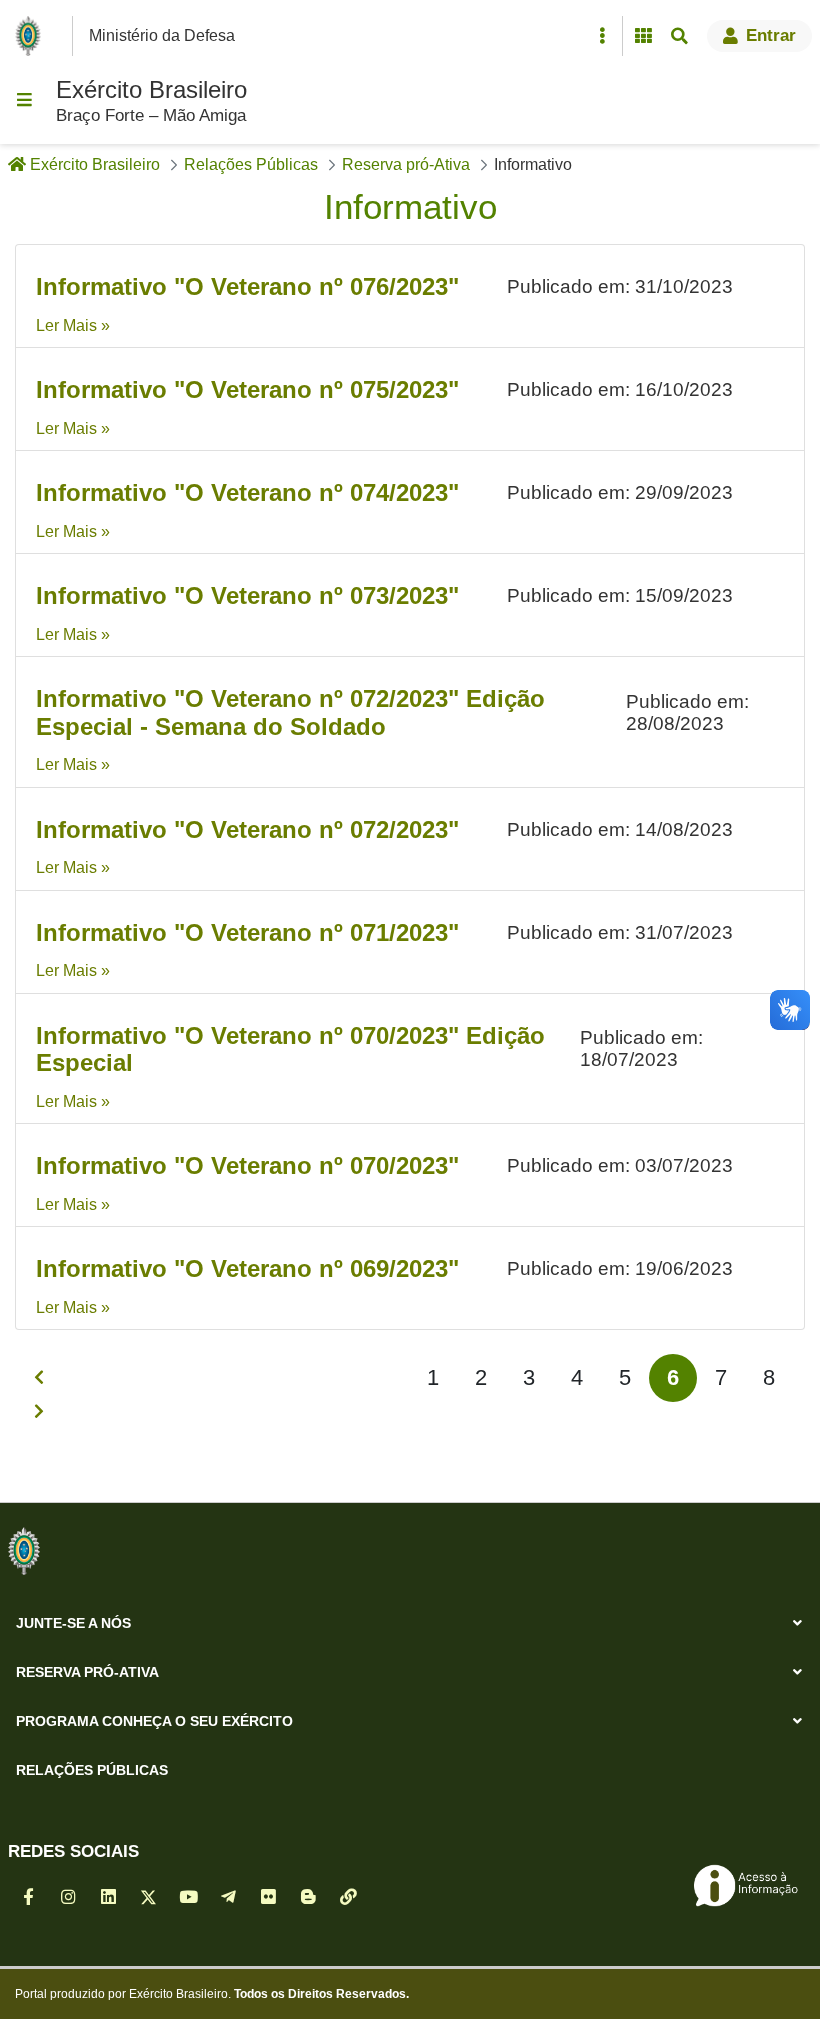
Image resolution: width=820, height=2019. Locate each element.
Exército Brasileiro (151, 89)
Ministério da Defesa (162, 35)
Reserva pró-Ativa (87, 1672)
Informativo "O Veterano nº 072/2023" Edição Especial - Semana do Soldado (290, 712)
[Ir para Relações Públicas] (24, 1551)
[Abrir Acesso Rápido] (602, 36)
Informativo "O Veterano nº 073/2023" (247, 595)
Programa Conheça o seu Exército (154, 1721)
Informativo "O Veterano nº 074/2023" (247, 492)
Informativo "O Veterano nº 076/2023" (247, 286)
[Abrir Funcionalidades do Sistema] (643, 36)
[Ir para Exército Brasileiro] (32, 36)
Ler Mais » (73, 325)
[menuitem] (433, 1378)
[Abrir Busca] (679, 36)
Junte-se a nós (73, 1623)
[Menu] (24, 100)
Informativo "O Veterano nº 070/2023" (247, 1165)
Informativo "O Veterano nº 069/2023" (247, 1268)
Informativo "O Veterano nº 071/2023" (247, 932)
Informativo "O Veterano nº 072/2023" (247, 829)
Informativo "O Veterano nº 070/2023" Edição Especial (290, 1049)
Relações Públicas (92, 1770)
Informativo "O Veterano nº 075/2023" (247, 389)
